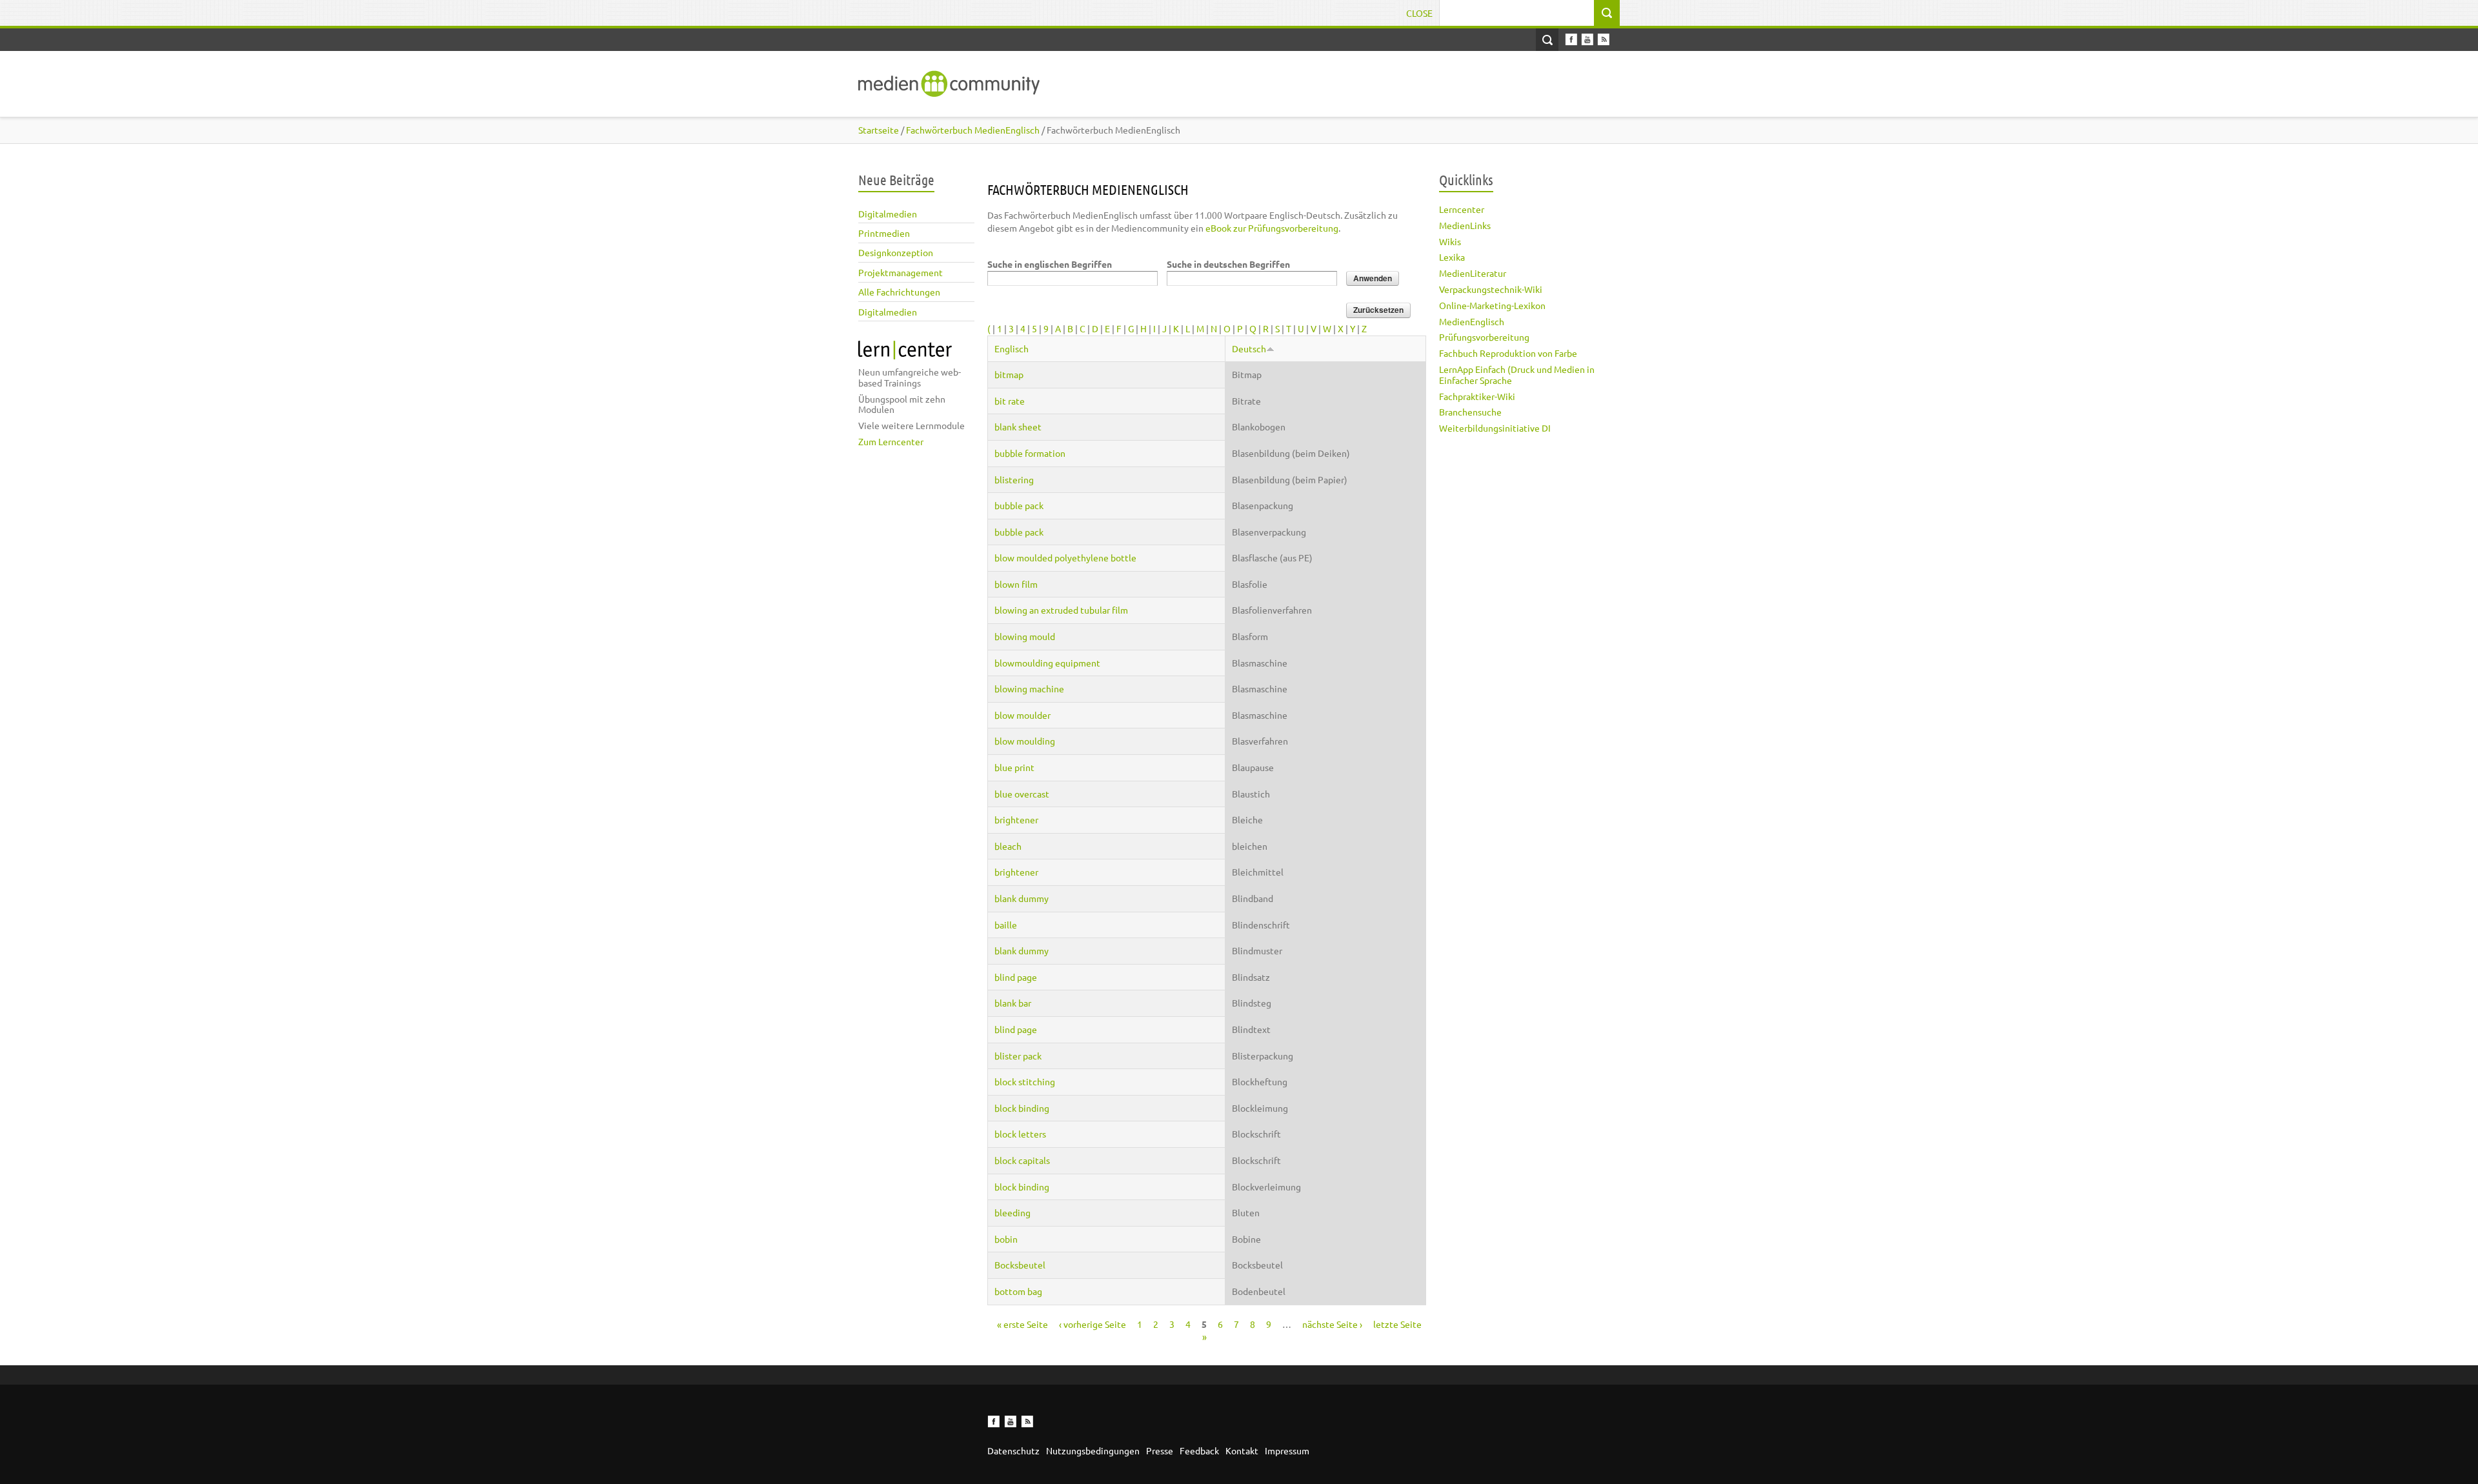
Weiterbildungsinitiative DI (1495, 428)
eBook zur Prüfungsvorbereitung (1272, 228)
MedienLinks (1465, 225)
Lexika (1452, 257)
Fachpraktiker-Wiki (1477, 396)
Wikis (1450, 241)
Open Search (1547, 40)
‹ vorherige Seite (1093, 1324)
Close (1419, 13)
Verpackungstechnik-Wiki (1491, 289)
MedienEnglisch (1472, 321)
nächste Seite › (1332, 1324)
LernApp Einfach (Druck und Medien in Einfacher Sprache (1517, 375)
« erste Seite (1022, 1324)
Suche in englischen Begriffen (1050, 264)
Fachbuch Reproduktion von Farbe (1508, 353)
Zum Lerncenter (891, 441)
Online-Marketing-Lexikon (1492, 305)
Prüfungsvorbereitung (1484, 337)
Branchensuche (1470, 412)
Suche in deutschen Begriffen (1228, 264)
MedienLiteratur (1473, 273)
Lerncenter (1462, 209)
